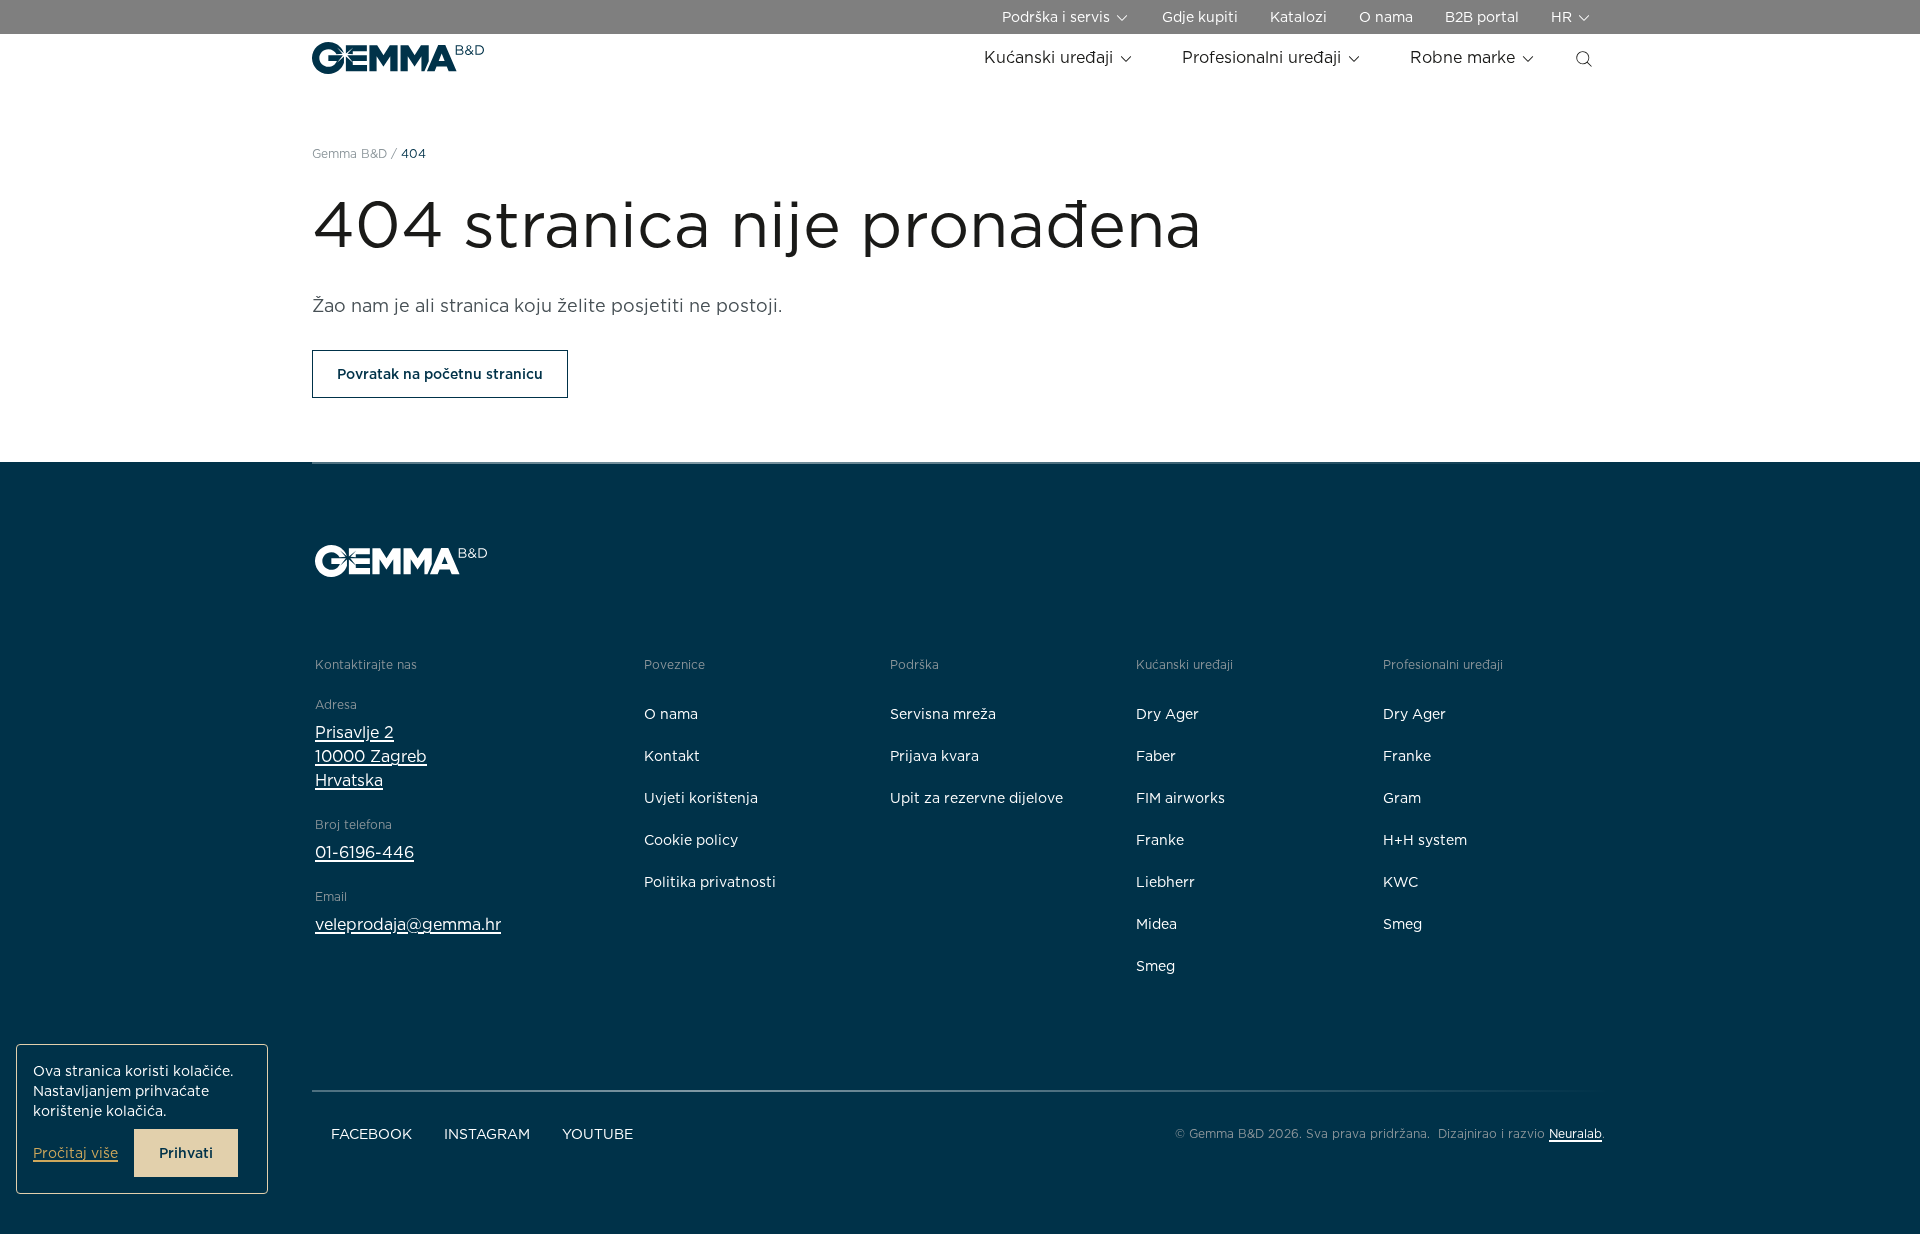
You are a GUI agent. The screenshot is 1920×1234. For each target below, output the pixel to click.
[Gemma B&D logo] (398, 58)
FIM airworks (1180, 798)
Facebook (371, 1134)
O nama (1386, 17)
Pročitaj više (75, 1153)
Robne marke (1465, 57)
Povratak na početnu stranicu (440, 374)
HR (1563, 17)
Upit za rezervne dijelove (976, 798)
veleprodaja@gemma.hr (408, 924)
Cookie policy (691, 840)
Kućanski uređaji (1051, 57)
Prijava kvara (934, 756)
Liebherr (1165, 882)
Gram (1402, 798)
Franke (1160, 840)
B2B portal (1482, 17)
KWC (1400, 882)
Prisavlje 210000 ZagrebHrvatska (371, 756)
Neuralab (1575, 1133)
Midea (1156, 924)
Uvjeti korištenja (701, 798)
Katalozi (1298, 17)
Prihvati (186, 1153)
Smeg (1155, 966)
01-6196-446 (364, 852)
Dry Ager (1167, 714)
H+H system (1425, 840)
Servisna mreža (943, 714)
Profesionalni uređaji (1264, 57)
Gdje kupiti (1200, 17)
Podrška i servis (1058, 17)
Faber (1156, 756)
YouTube (597, 1134)
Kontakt (672, 756)
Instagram (487, 1134)
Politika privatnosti (710, 882)
